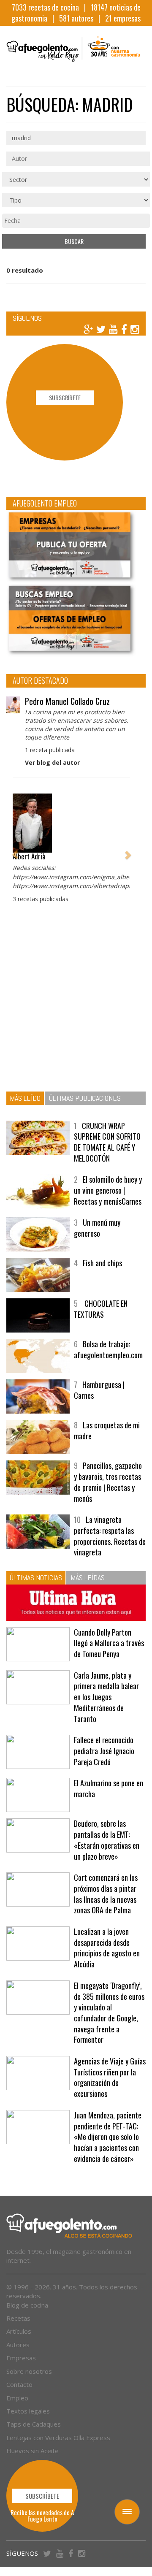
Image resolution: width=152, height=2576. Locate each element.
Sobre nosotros (29, 2371)
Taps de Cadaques (34, 2424)
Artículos (19, 2331)
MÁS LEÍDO (25, 1098)
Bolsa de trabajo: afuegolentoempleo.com (108, 1349)
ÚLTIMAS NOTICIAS (36, 1578)
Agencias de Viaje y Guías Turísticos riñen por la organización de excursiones (110, 2077)
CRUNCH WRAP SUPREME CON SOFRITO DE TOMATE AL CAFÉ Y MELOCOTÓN (107, 1142)
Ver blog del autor (52, 763)
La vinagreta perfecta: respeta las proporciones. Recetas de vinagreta (110, 1536)
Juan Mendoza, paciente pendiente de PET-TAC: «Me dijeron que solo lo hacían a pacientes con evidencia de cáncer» (108, 2137)
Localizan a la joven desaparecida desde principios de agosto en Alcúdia (107, 1948)
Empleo (17, 2398)
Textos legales (28, 2411)
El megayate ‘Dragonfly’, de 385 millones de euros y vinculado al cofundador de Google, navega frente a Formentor (109, 2013)
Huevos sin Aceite (33, 2451)
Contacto (19, 2384)
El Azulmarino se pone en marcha (109, 1788)
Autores (18, 2345)
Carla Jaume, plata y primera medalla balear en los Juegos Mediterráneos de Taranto (106, 1697)
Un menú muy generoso (97, 1228)
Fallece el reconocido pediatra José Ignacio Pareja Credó (104, 1751)
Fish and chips (102, 1263)
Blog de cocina (27, 2305)
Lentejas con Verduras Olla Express (58, 2438)
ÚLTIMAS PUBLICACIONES (85, 1098)
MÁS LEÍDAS (88, 1578)
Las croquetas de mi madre (107, 1430)
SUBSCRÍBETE (65, 397)
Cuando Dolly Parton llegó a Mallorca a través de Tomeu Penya (109, 1643)
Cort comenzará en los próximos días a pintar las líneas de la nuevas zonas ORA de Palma (106, 1894)
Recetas (18, 2318)
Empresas (21, 2358)
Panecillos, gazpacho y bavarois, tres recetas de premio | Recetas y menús (108, 1482)
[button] (15, 850)
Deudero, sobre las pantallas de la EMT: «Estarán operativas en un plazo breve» (107, 1840)
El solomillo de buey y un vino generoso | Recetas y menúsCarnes (108, 1190)
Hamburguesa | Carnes (99, 1390)
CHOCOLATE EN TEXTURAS (101, 1309)
